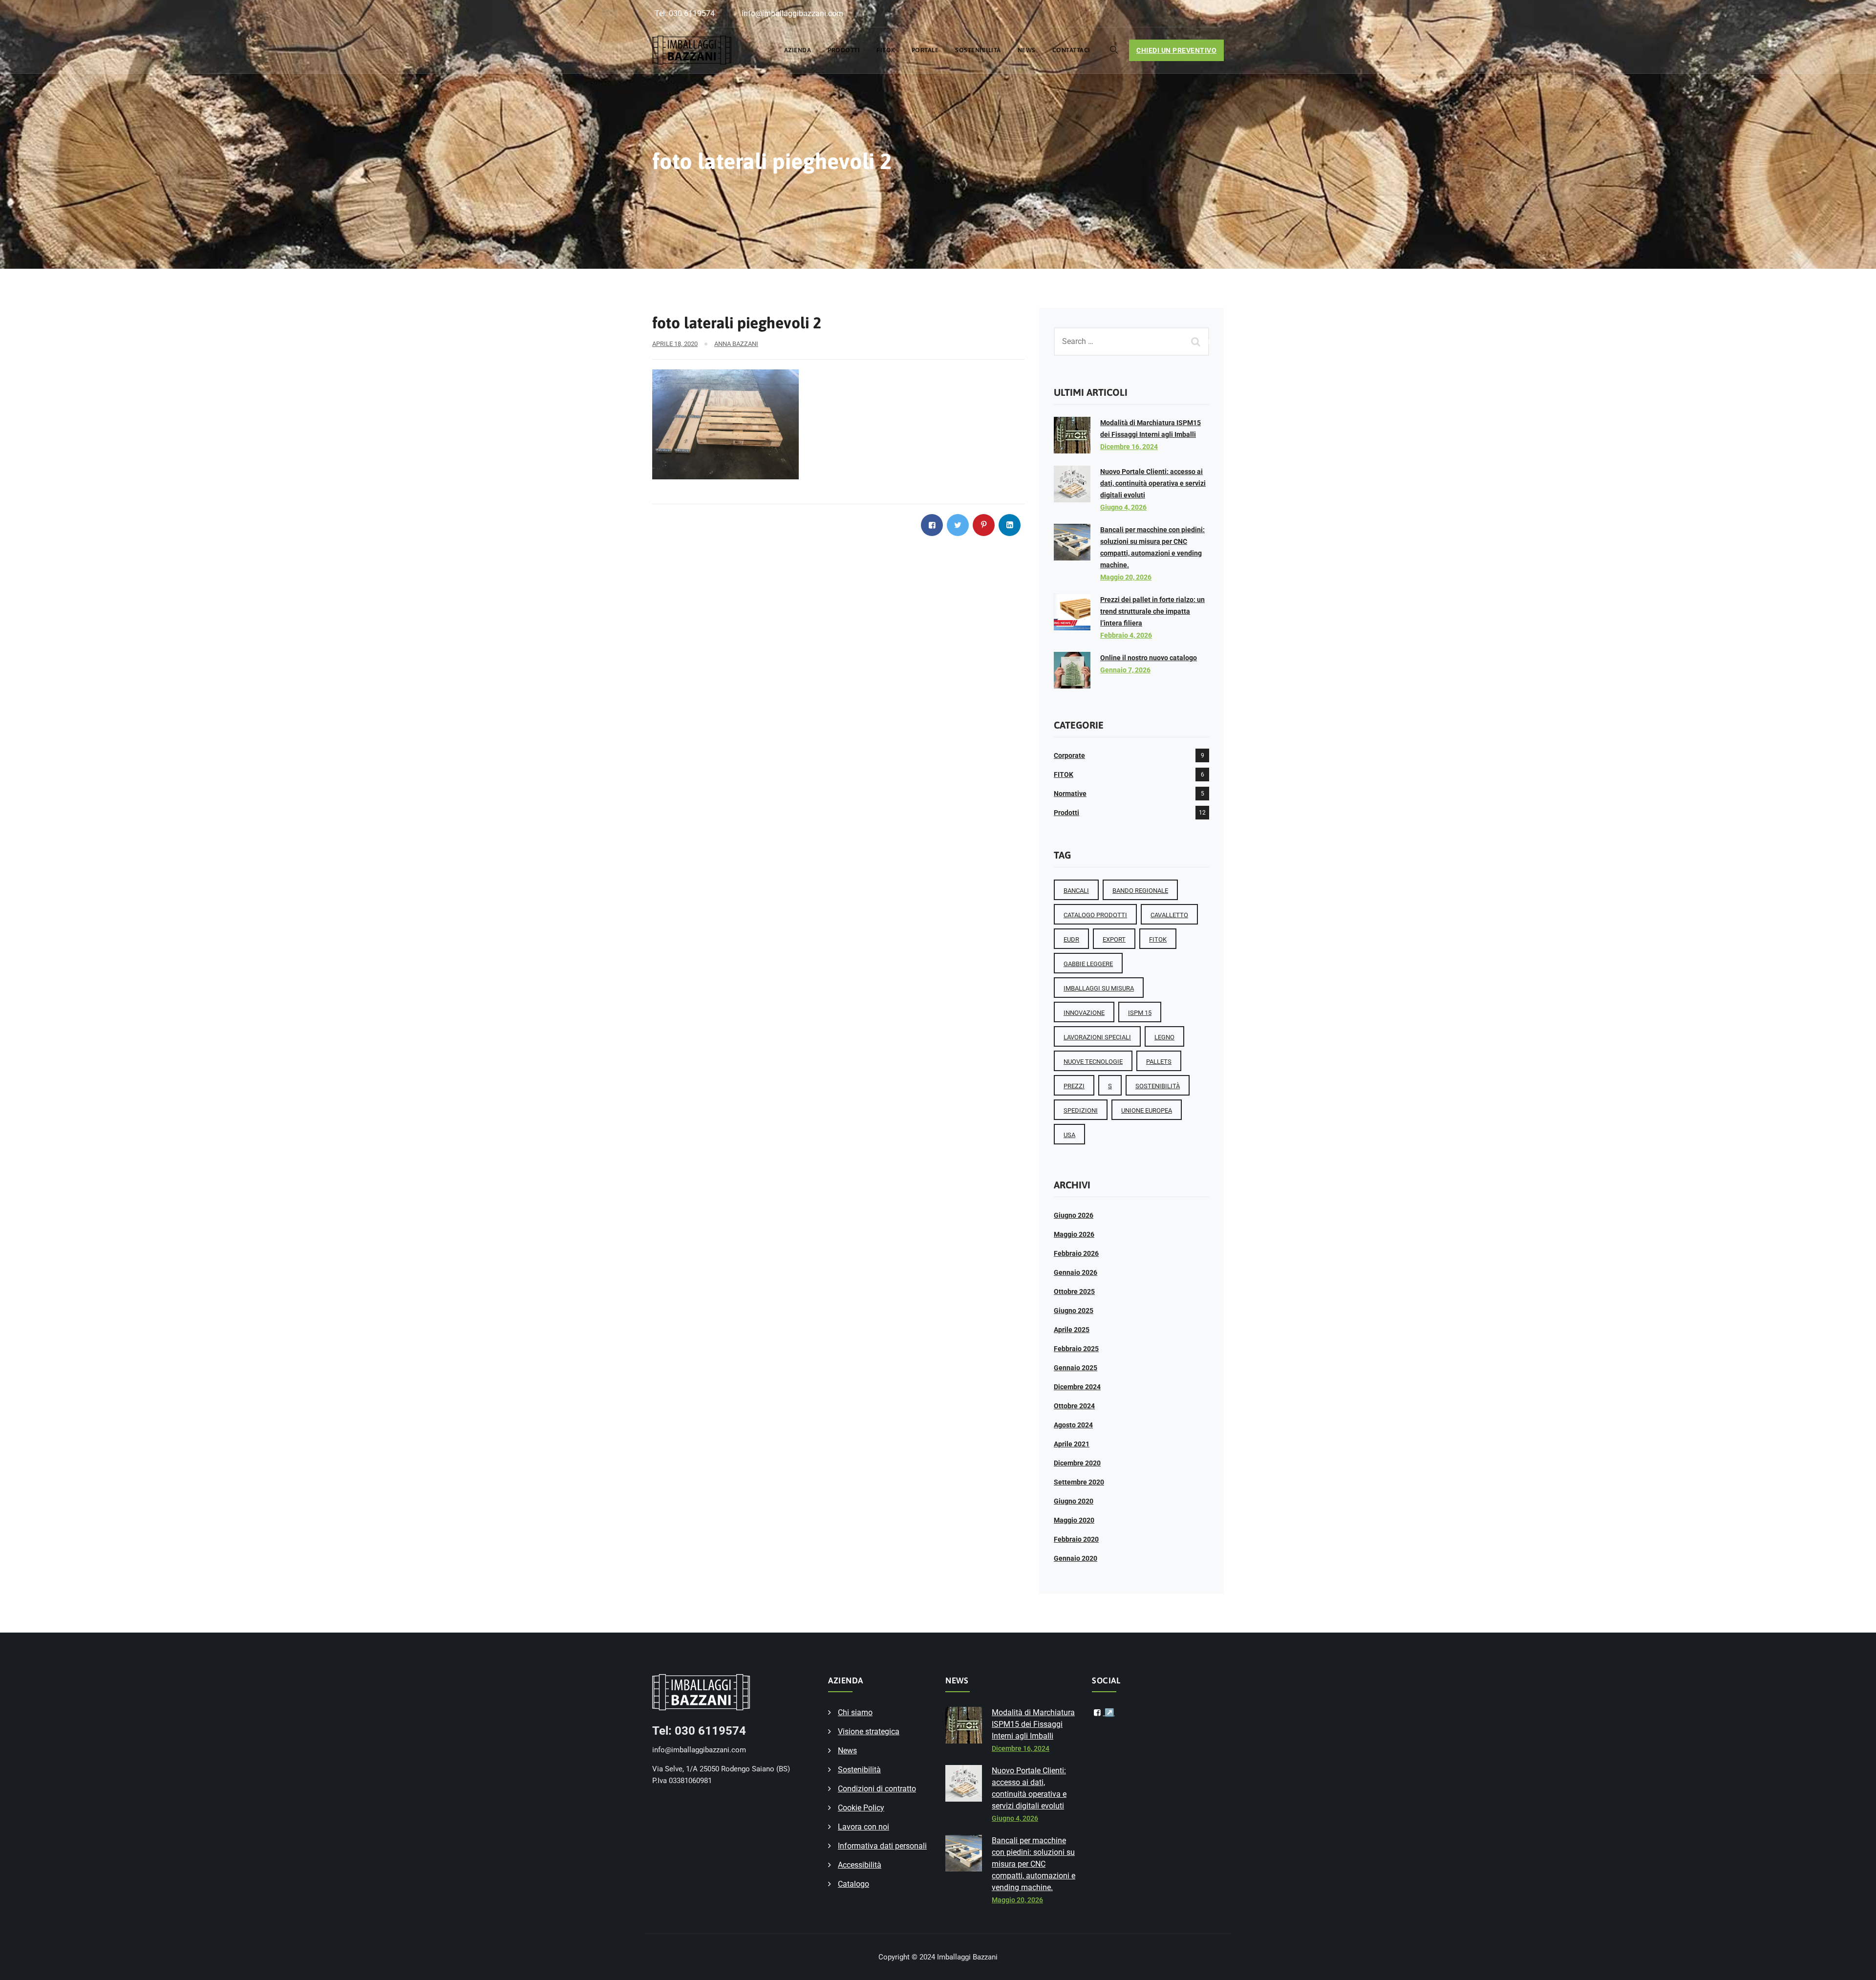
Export (1114, 939)
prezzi (1074, 1086)
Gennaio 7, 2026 (1125, 670)
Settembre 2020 (1079, 1482)
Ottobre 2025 (1074, 1291)
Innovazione (1084, 1013)
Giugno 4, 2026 (1123, 507)
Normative (1070, 794)
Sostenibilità (978, 50)
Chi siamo (855, 1712)
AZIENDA (798, 50)
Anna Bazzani (736, 344)
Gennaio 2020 (1076, 1558)
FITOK (886, 50)
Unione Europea (1147, 1110)
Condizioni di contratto (877, 1789)
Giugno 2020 (1074, 1501)
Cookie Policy (861, 1808)
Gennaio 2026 (1076, 1272)
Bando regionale (1140, 891)
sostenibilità (1158, 1086)
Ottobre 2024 (1074, 1406)
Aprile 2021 (1072, 1444)
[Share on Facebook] (932, 525)
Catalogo (853, 1884)
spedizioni (1081, 1110)
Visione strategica (869, 1732)
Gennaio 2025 (1076, 1368)
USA (1069, 1135)
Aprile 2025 (1072, 1330)
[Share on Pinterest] (984, 525)
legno (1164, 1037)
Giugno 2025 (1074, 1311)
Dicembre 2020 (1077, 1463)
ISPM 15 (1140, 1013)
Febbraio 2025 (1076, 1349)
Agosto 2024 (1073, 1425)
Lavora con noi (863, 1827)
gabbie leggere (1088, 964)
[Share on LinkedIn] (1010, 525)
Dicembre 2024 (1077, 1387)
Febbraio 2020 (1076, 1539)
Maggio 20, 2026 (1126, 577)
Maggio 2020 (1074, 1520)
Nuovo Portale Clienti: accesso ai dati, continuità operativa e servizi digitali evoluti (1153, 483)
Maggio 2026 (1074, 1234)
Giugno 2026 (1074, 1215)
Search (1197, 341)
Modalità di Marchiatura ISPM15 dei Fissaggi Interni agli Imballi (1033, 1724)
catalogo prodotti (1095, 915)
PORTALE (925, 50)
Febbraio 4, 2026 (1126, 635)
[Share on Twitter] (958, 525)
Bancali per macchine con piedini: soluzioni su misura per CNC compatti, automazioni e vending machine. (1034, 1864)
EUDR (1071, 939)
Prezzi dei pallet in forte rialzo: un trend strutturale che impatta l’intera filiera (1152, 611)
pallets (1159, 1062)
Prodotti (844, 50)
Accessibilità (860, 1865)
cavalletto (1169, 915)
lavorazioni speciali (1097, 1037)
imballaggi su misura (1099, 988)
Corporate (1069, 755)
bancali (1076, 891)
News (1027, 50)
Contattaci (1071, 50)
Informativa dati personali (882, 1846)
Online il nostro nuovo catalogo (1149, 658)
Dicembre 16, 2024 (1129, 447)
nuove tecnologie (1093, 1062)
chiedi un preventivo (1176, 50)
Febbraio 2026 (1076, 1253)
